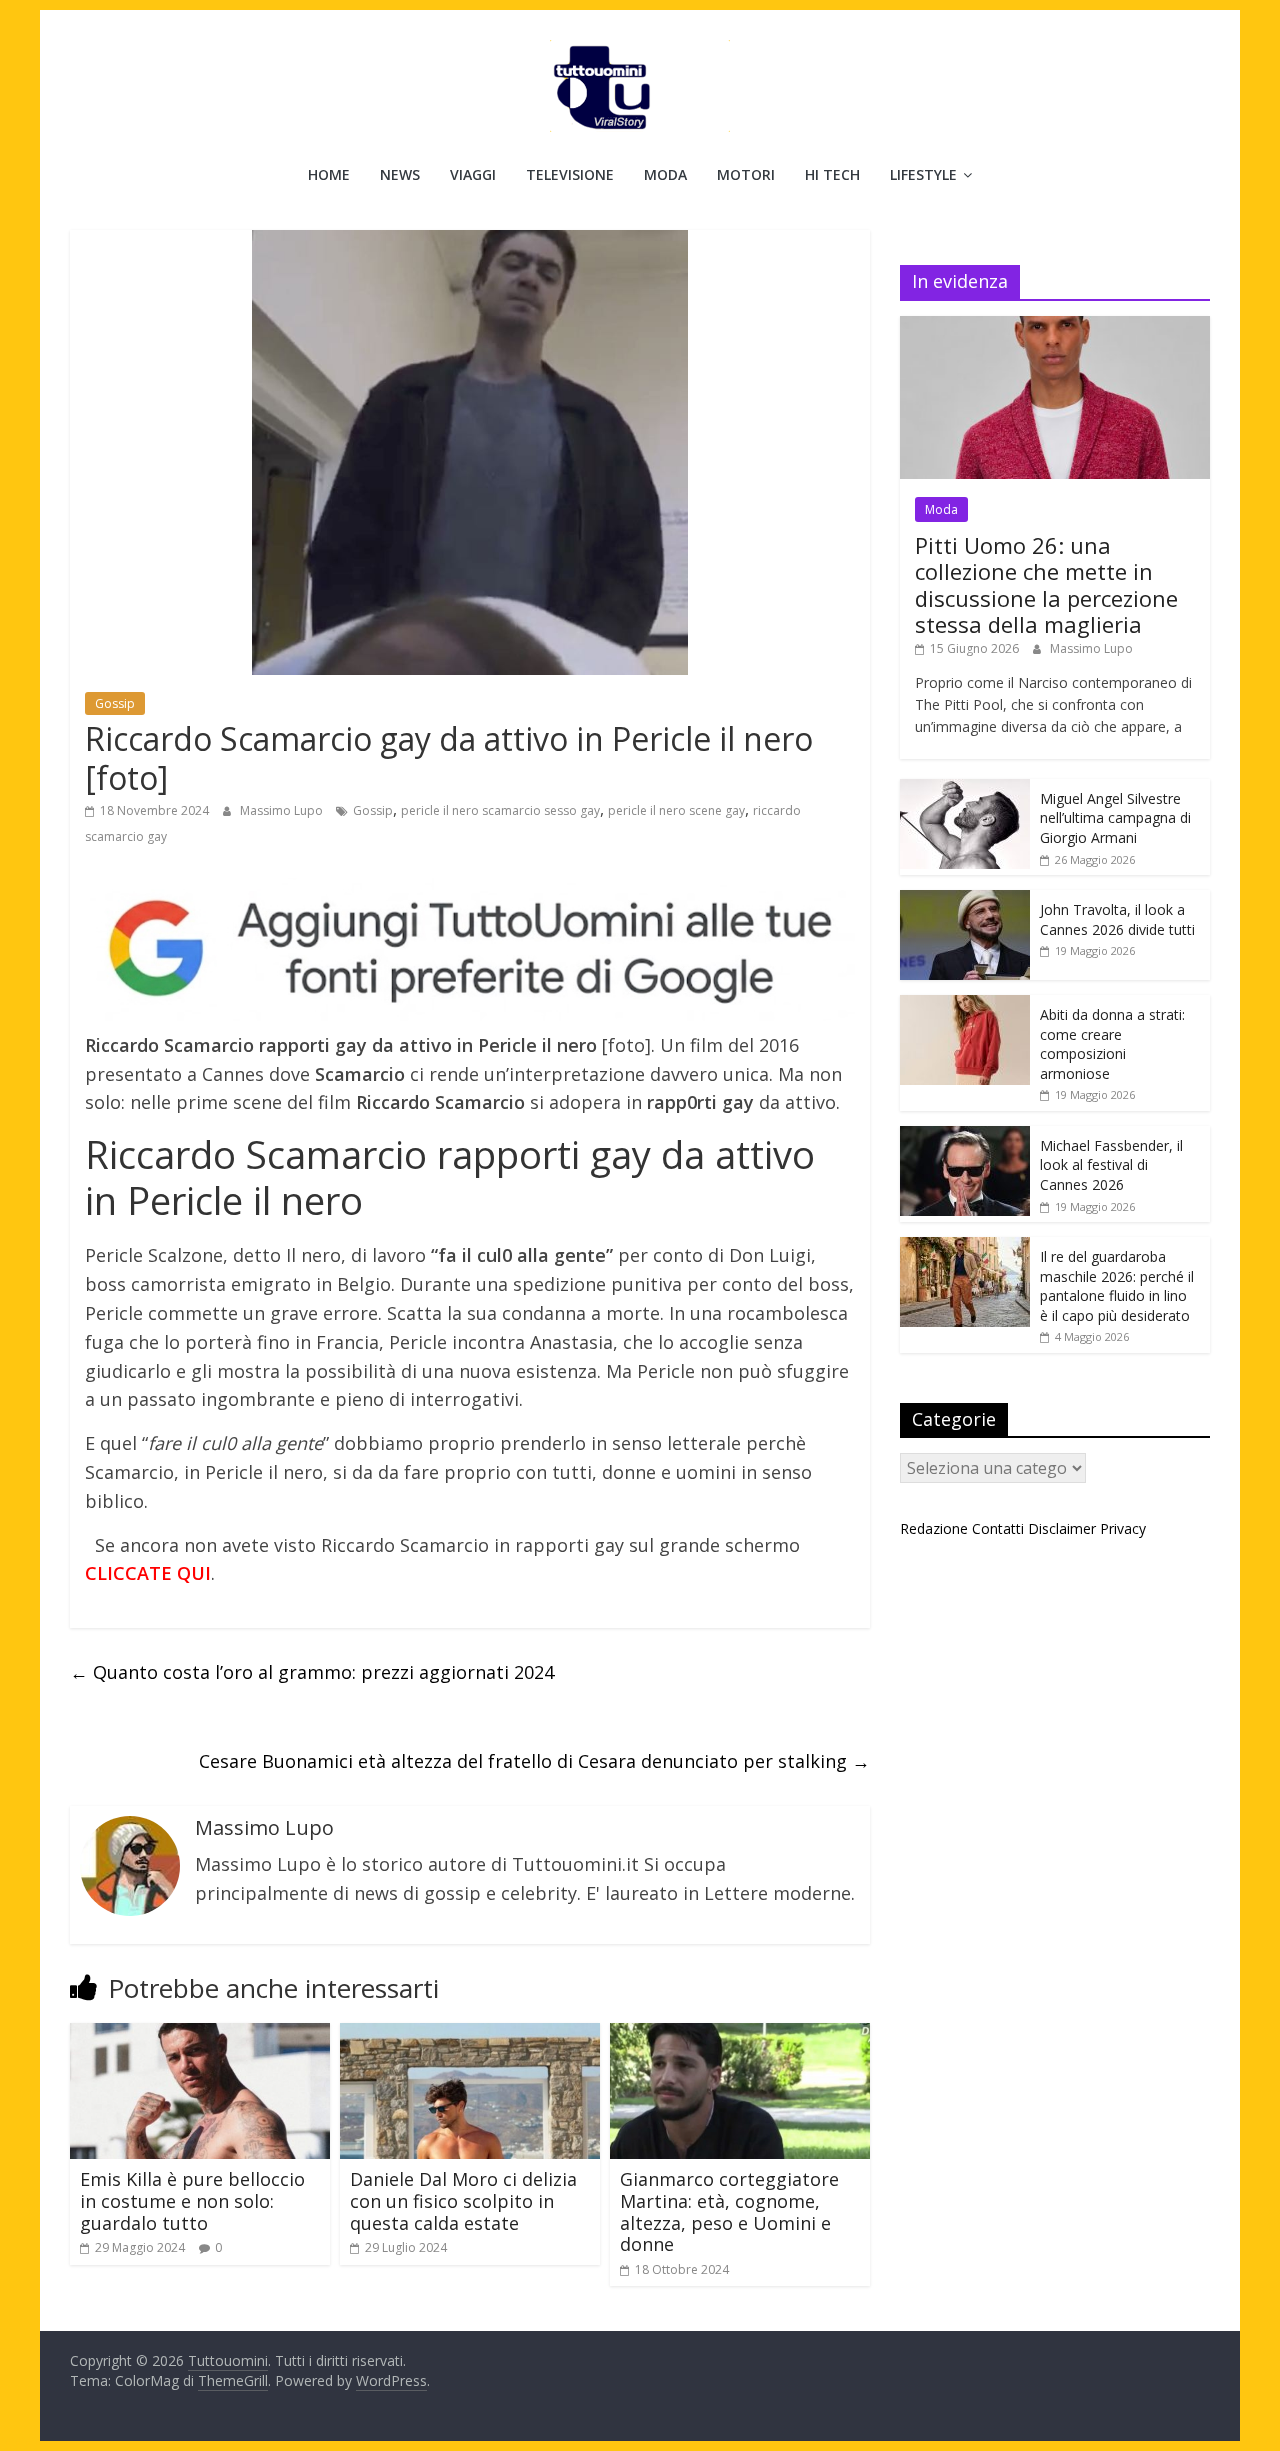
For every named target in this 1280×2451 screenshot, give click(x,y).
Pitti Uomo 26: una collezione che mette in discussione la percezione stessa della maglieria (1046, 584)
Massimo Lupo (283, 810)
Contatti (998, 1528)
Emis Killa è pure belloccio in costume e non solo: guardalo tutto (192, 2200)
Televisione (570, 174)
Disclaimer (1062, 1528)
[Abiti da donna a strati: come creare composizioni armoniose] (965, 1005)
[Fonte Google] (470, 949)
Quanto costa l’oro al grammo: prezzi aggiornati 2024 (312, 1672)
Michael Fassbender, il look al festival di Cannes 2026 (1111, 1165)
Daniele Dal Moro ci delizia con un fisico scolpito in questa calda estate (463, 2200)
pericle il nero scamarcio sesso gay (500, 810)
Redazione (934, 1528)
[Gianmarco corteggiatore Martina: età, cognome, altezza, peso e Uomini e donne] (740, 2035)
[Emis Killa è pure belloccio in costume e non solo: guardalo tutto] (200, 2035)
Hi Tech (832, 174)
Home (329, 174)
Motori (746, 174)
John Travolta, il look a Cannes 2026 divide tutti (1117, 919)
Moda (665, 174)
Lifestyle (923, 174)
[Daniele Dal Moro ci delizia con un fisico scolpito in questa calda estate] (470, 2035)
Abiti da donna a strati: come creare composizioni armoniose (1112, 1044)
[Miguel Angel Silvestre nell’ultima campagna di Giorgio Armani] (965, 789)
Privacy (1123, 1528)
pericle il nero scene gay (676, 810)
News (400, 174)
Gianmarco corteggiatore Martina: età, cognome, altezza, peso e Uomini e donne (729, 2211)
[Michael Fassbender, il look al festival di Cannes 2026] (965, 1136)
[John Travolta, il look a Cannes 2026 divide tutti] (965, 900)
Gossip (115, 703)
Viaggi (473, 174)
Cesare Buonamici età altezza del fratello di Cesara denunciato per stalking (534, 1761)
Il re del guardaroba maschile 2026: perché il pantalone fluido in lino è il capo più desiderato (1117, 1286)
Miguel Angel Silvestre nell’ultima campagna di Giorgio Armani (1115, 818)
